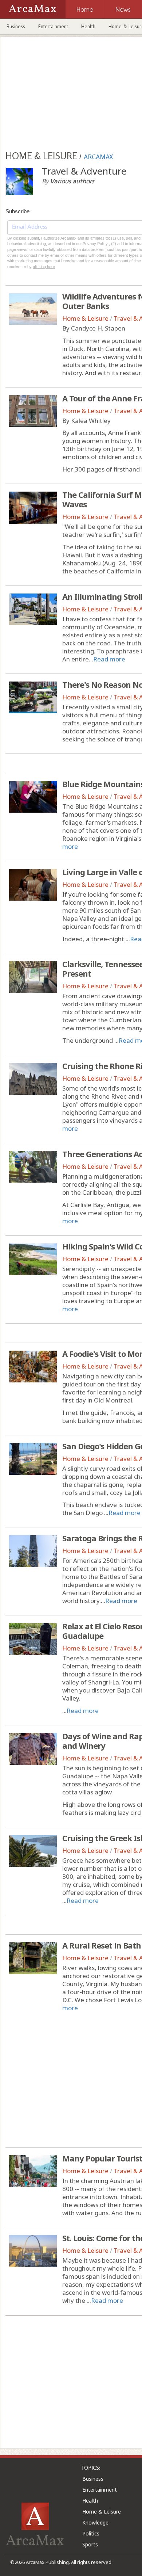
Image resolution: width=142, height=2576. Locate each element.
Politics (91, 2533)
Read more (109, 659)
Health (88, 26)
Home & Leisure (85, 318)
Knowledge (95, 2522)
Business (16, 26)
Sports (90, 2544)
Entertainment (53, 26)
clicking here (44, 267)
